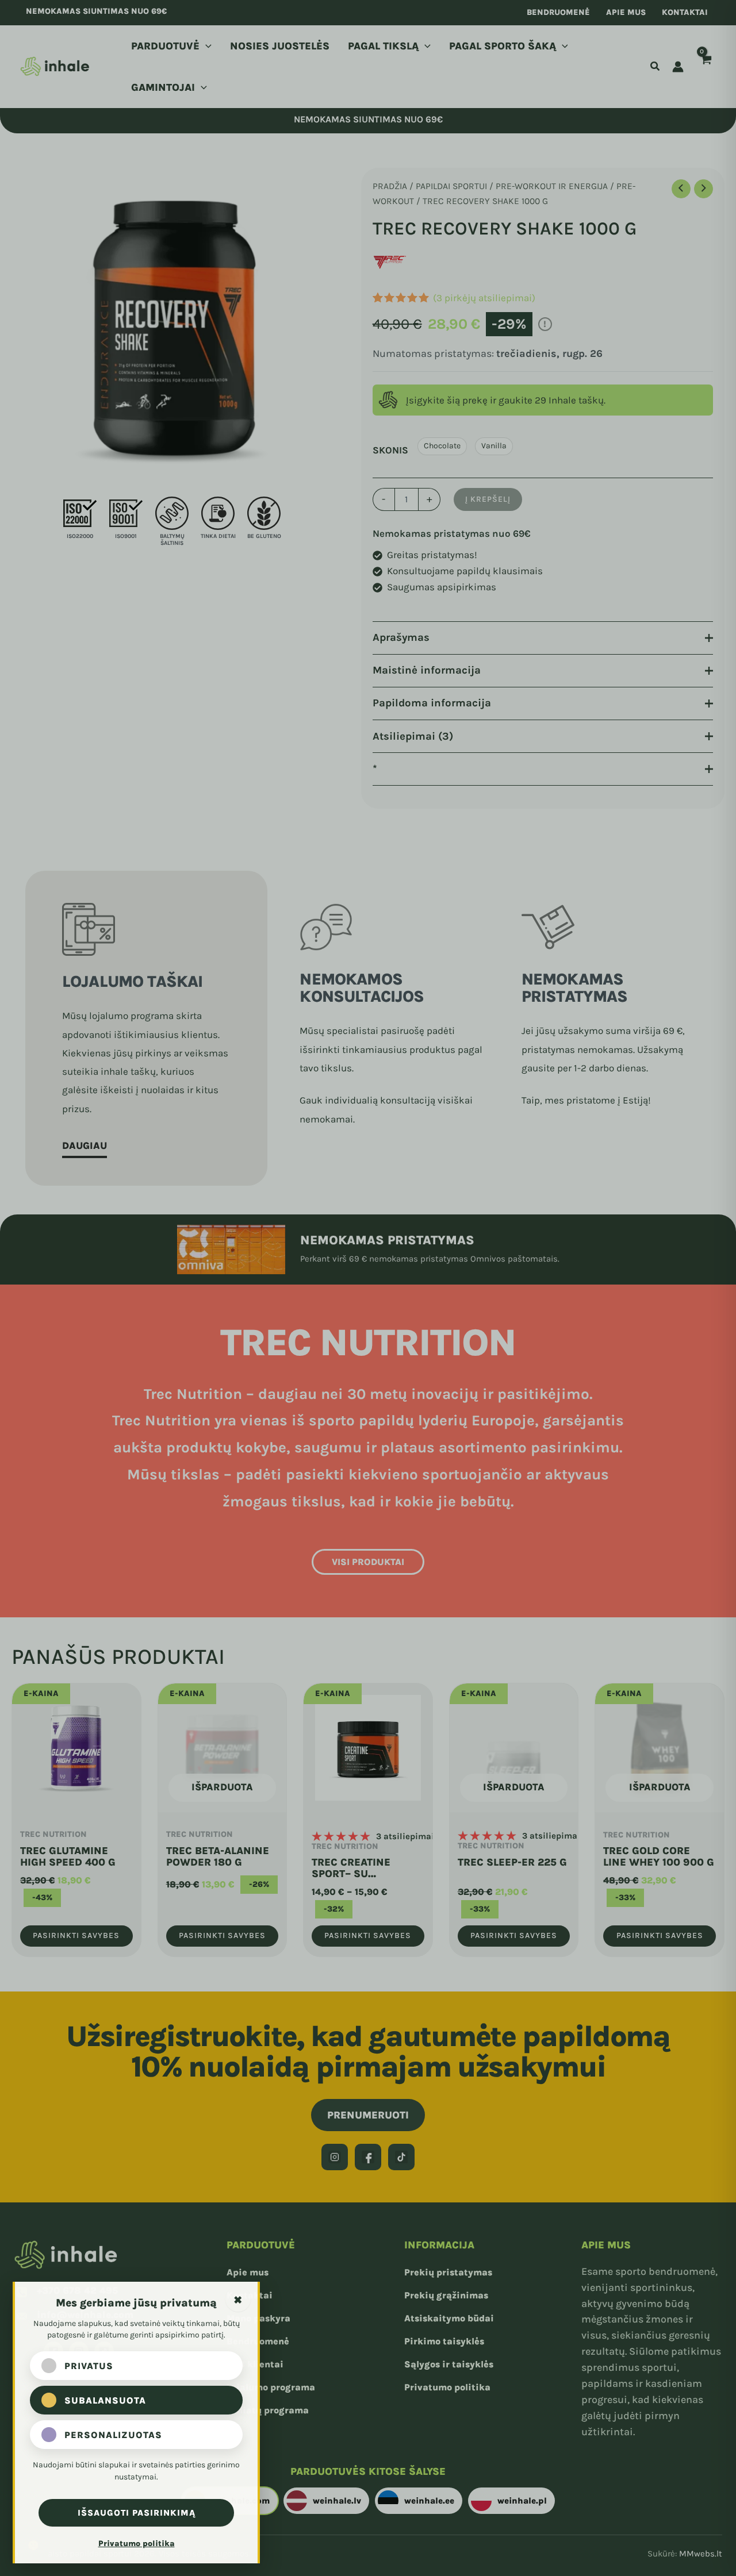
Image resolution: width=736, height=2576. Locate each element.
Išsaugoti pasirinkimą (137, 2513)
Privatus (89, 2366)
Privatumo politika (137, 2544)
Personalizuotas (113, 2435)
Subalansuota (105, 2400)
